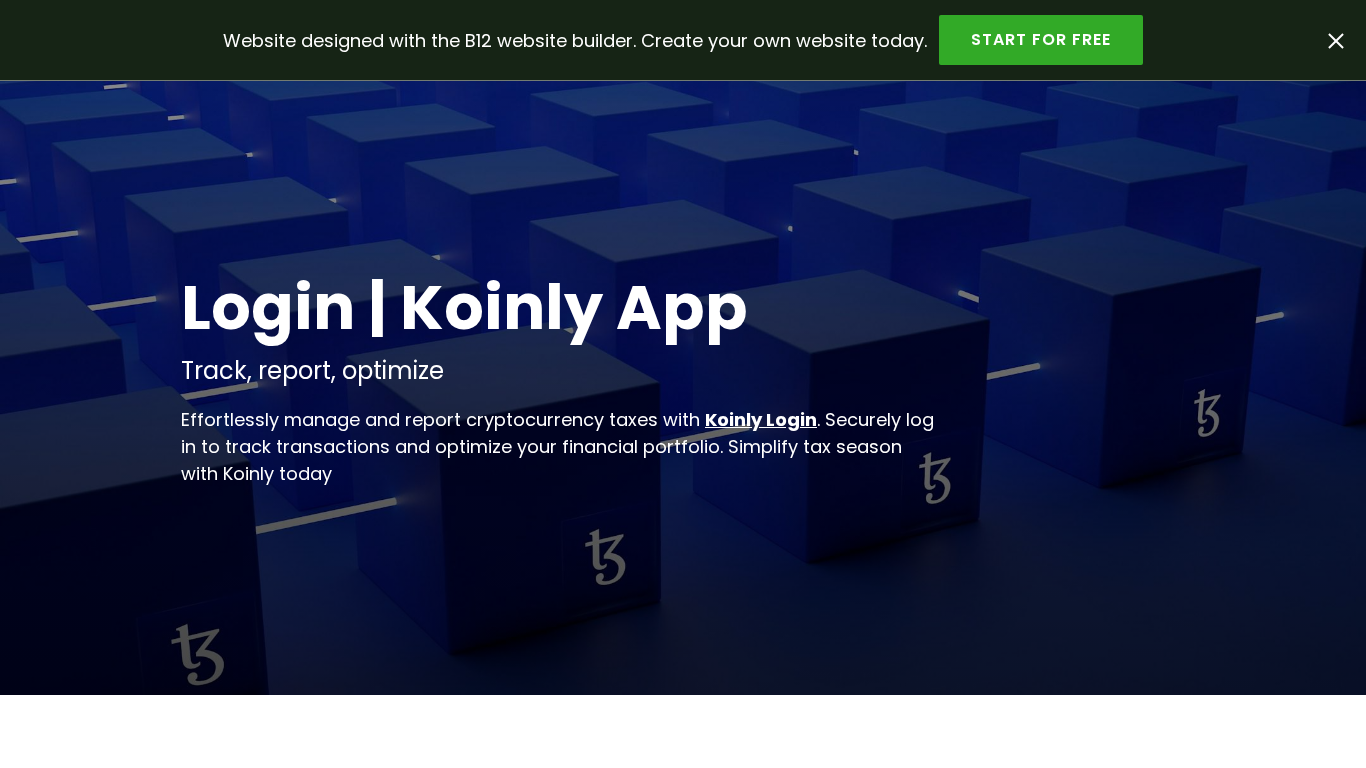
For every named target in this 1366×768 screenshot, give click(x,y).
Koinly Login (761, 419)
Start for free (1041, 39)
